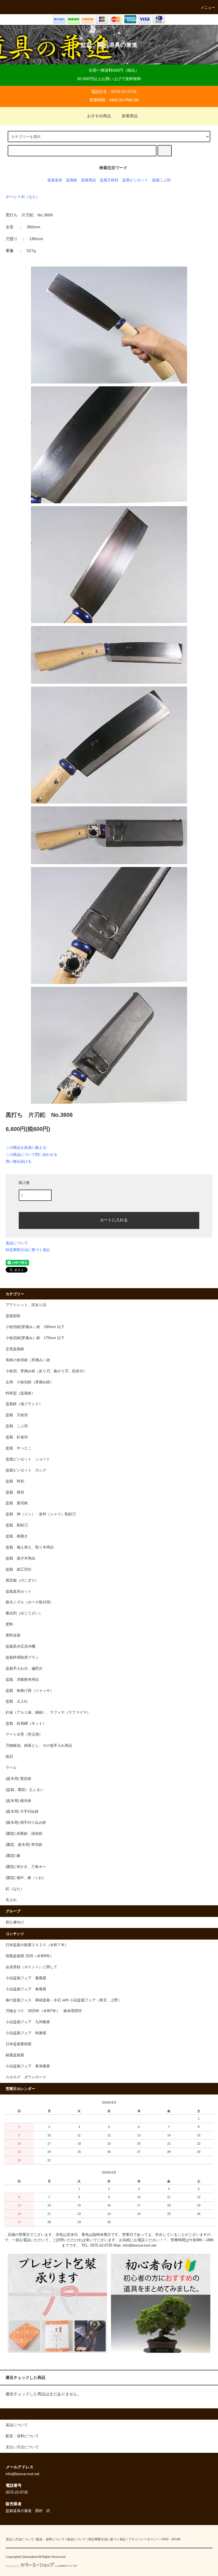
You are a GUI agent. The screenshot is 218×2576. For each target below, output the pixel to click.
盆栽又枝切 (109, 180)
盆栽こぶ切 (161, 180)
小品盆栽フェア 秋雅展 (26, 2033)
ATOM (176, 2539)
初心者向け (15, 1922)
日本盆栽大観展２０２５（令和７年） (37, 1945)
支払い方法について (20, 2539)
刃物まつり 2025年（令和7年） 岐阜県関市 (46, 2011)
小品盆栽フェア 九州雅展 (28, 2022)
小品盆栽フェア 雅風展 (26, 1978)
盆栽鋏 (72, 180)
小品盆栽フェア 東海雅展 (28, 2066)
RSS (165, 2539)
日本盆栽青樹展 (19, 2044)
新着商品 (130, 116)
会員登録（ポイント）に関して (32, 1967)
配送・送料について (50, 2539)
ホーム (11, 197)
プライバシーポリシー (144, 2539)
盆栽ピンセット (135, 180)
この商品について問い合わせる (32, 1155)
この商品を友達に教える (26, 1148)
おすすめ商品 (99, 116)
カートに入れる (114, 1220)
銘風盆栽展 (15, 2055)
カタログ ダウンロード (26, 2077)
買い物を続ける (19, 1161)
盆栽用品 (89, 180)
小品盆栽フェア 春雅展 (26, 1989)
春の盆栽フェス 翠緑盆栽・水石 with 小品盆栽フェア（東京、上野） (64, 2000)
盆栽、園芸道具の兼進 (109, 45)
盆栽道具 (55, 180)
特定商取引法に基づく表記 (28, 1250)
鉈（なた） (31, 197)
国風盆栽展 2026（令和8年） (30, 1956)
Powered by (13, 2566)
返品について (17, 1243)
